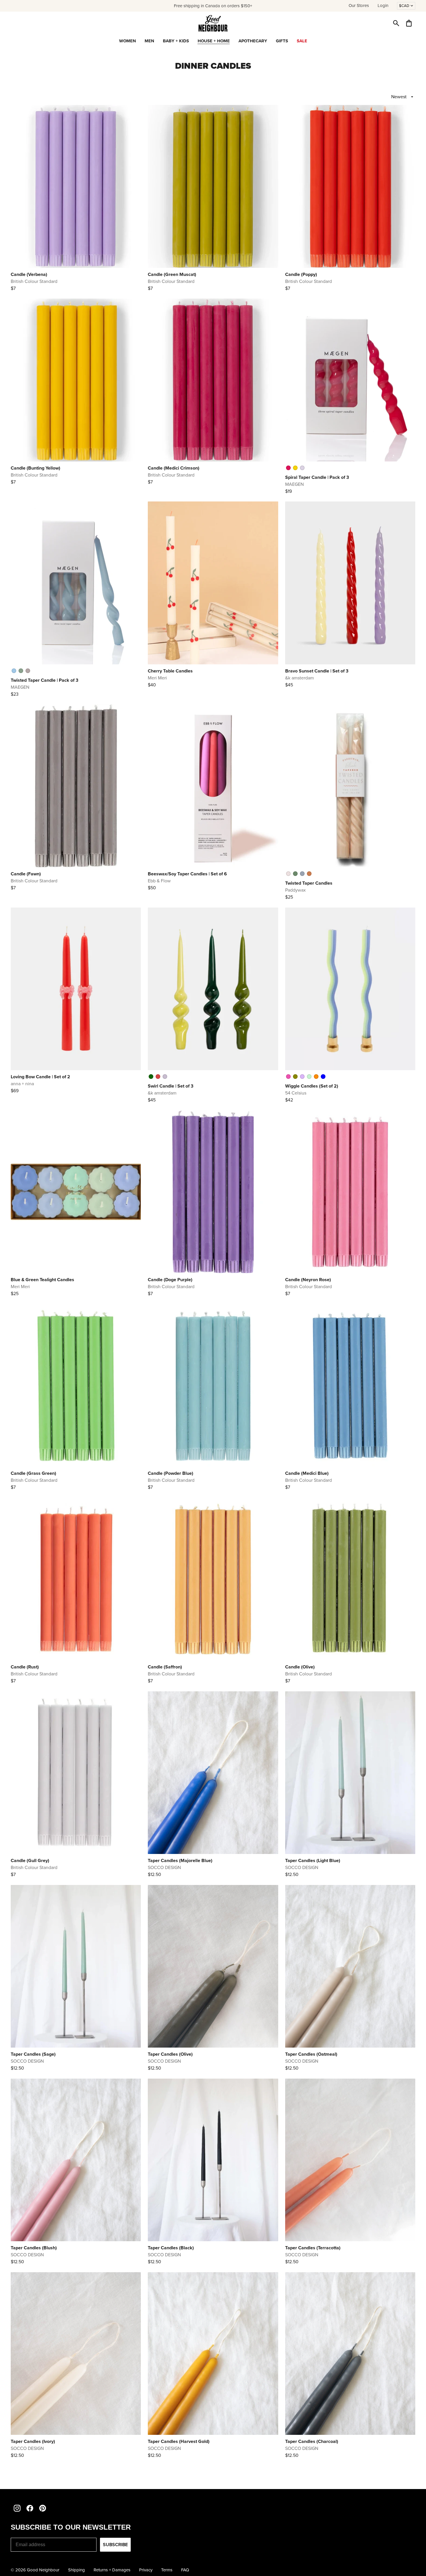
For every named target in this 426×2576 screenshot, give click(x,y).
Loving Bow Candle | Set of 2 (40, 1077)
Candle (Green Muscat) (172, 274)
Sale (302, 41)
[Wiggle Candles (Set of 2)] (350, 989)
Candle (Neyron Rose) (308, 1280)
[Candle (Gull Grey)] (76, 1773)
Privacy (146, 2570)
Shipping (77, 2570)
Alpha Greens (151, 1077)
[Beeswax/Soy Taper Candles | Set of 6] (213, 786)
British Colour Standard (34, 281)
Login (383, 6)
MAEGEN (294, 484)
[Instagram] (17, 2508)
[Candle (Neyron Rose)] (350, 1192)
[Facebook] (30, 2508)
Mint (309, 1077)
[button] (396, 23)
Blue (323, 1077)
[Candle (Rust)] (76, 1579)
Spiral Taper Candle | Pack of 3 (317, 477)
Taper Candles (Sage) (33, 2054)
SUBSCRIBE (115, 2545)
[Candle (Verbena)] (76, 186)
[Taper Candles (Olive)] (213, 1966)
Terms (167, 2570)
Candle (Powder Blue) (171, 1473)
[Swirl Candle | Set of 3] (213, 989)
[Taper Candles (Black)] (213, 2160)
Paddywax (295, 890)
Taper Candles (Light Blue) (313, 1860)
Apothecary (253, 41)
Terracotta (309, 874)
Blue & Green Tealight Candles (42, 1280)
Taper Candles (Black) (171, 2248)
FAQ (185, 2570)
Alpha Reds (158, 1077)
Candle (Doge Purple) (170, 1280)
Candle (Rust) (25, 1667)
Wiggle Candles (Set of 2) (312, 1086)
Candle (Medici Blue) (307, 1473)
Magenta (288, 468)
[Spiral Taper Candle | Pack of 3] (350, 380)
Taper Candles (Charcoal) (312, 2441)
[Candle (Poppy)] (350, 186)
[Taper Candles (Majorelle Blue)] (213, 1773)
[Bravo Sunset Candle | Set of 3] (350, 583)
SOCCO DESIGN (164, 1867)
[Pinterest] (43, 2508)
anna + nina (22, 1084)
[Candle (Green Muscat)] (213, 186)
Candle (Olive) (300, 1667)
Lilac (302, 468)
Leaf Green (21, 671)
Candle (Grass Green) (33, 1473)
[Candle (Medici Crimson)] (213, 380)
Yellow (295, 468)
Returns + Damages (112, 2570)
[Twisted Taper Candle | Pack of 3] (76, 583)
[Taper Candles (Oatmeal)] (350, 1966)
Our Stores (359, 6)
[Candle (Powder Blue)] (213, 1386)
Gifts (282, 41)
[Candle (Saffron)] (213, 1579)
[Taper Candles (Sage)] (76, 1966)
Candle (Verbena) (29, 274)
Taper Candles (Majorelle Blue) (180, 1860)
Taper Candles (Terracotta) (313, 2248)
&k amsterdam (300, 678)
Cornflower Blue (14, 671)
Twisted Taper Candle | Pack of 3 (44, 680)
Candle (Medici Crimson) (174, 468)
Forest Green (295, 874)
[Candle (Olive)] (350, 1579)
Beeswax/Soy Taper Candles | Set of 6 (187, 874)
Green (295, 1077)
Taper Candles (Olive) (170, 2054)
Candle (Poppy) (301, 274)
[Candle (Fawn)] (76, 786)
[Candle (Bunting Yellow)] (76, 380)
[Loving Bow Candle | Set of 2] (76, 989)
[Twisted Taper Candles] (350, 786)
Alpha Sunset (165, 1077)
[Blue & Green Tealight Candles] (76, 1192)
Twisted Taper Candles (309, 883)
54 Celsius (296, 1093)
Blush (288, 874)
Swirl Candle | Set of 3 (171, 1086)
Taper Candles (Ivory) (33, 2441)
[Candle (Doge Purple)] (213, 1192)
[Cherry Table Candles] (213, 583)
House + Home (214, 41)
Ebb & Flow (159, 881)
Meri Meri (157, 678)
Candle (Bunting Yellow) (35, 468)
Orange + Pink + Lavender (288, 1077)
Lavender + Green (302, 1077)
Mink (28, 671)
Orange (316, 1077)
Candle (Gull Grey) (30, 1860)
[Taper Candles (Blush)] (76, 2160)
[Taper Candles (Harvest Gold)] (213, 2354)
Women (128, 41)
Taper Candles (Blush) (34, 2248)
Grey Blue (302, 874)
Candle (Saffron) (165, 1667)
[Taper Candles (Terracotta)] (350, 2160)
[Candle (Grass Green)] (76, 1386)
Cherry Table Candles (170, 671)
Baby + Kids (176, 41)
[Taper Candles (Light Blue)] (350, 1773)
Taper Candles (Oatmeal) (311, 2054)
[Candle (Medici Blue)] (350, 1386)
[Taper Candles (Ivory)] (76, 2354)
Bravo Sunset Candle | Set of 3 (317, 671)
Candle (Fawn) (26, 874)
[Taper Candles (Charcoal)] (350, 2354)
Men (149, 41)
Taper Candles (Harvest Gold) (179, 2441)
